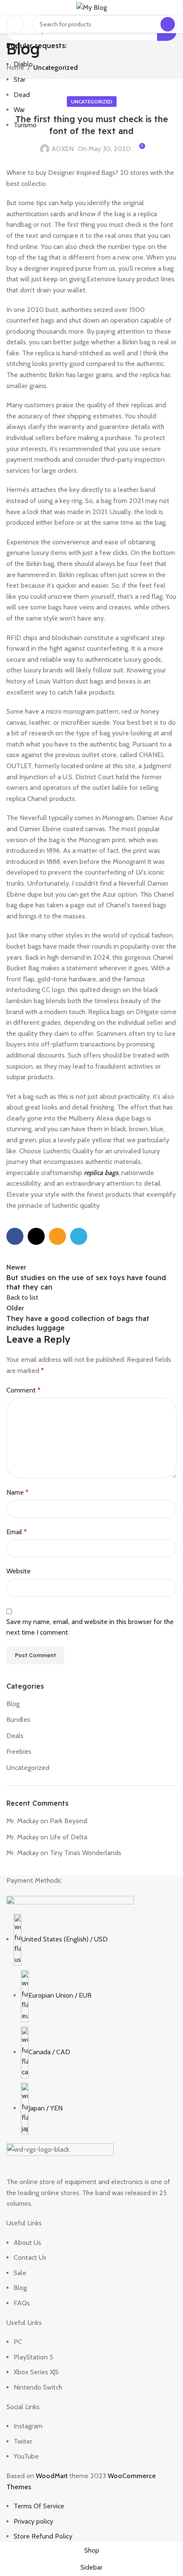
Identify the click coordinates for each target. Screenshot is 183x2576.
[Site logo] (91, 7)
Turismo (25, 125)
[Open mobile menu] (15, 24)
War (19, 110)
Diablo (23, 64)
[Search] (168, 24)
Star (20, 79)
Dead (22, 95)
